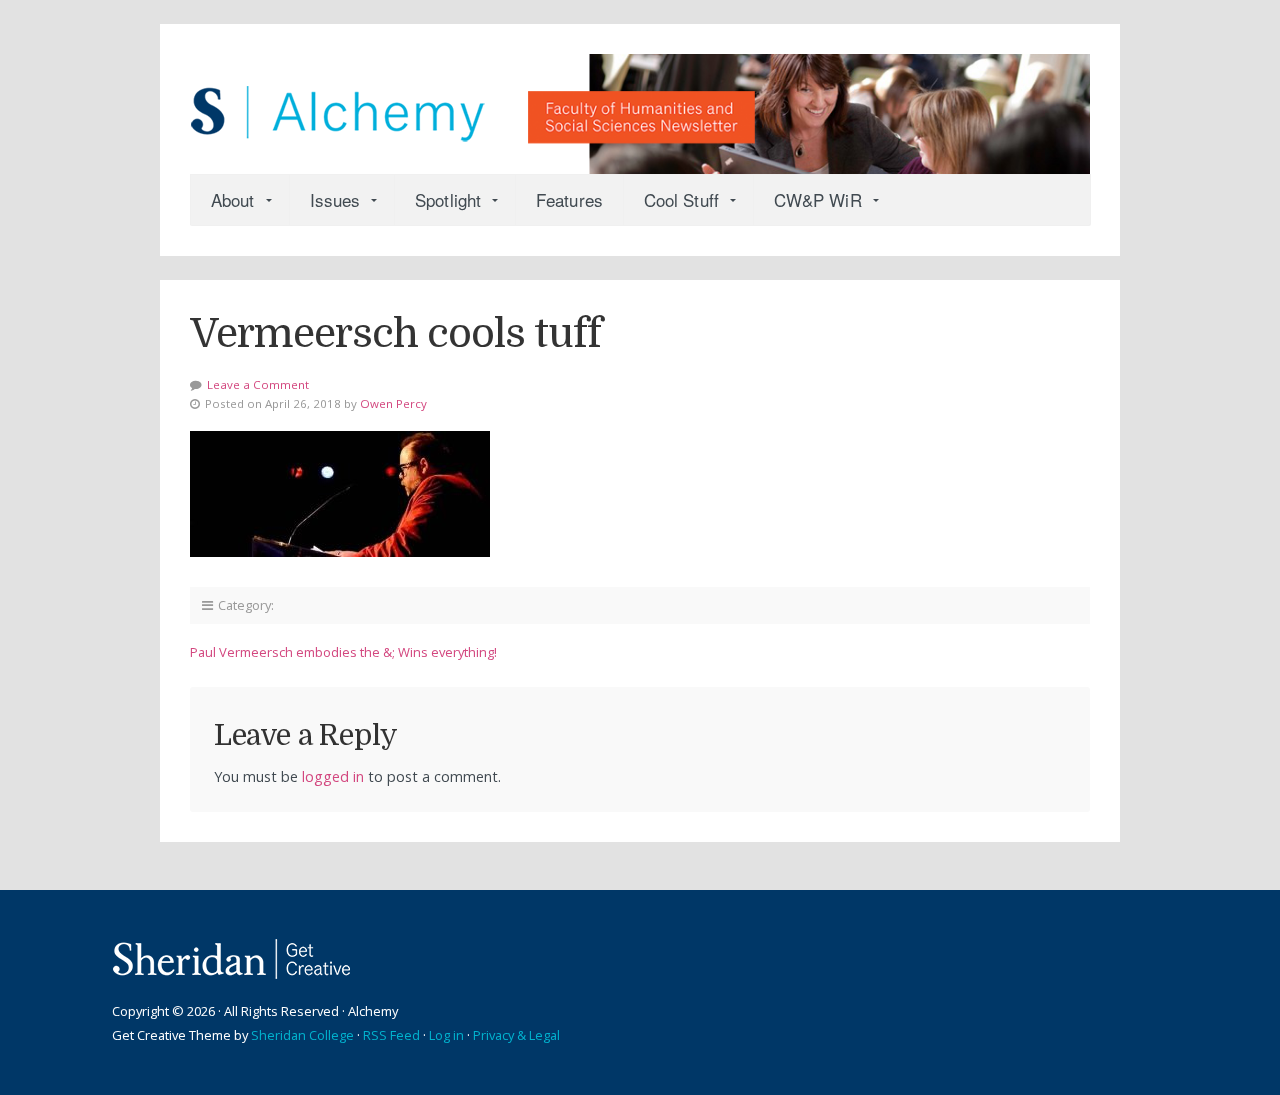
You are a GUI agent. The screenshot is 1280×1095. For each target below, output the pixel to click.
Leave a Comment (258, 384)
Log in (446, 1035)
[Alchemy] (640, 104)
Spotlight (448, 199)
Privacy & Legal (516, 1035)
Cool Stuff (681, 199)
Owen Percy (393, 403)
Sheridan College (302, 1035)
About (233, 199)
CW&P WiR (818, 199)
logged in (333, 776)
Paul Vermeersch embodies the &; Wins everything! (343, 652)
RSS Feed (391, 1035)
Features (569, 199)
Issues (335, 199)
